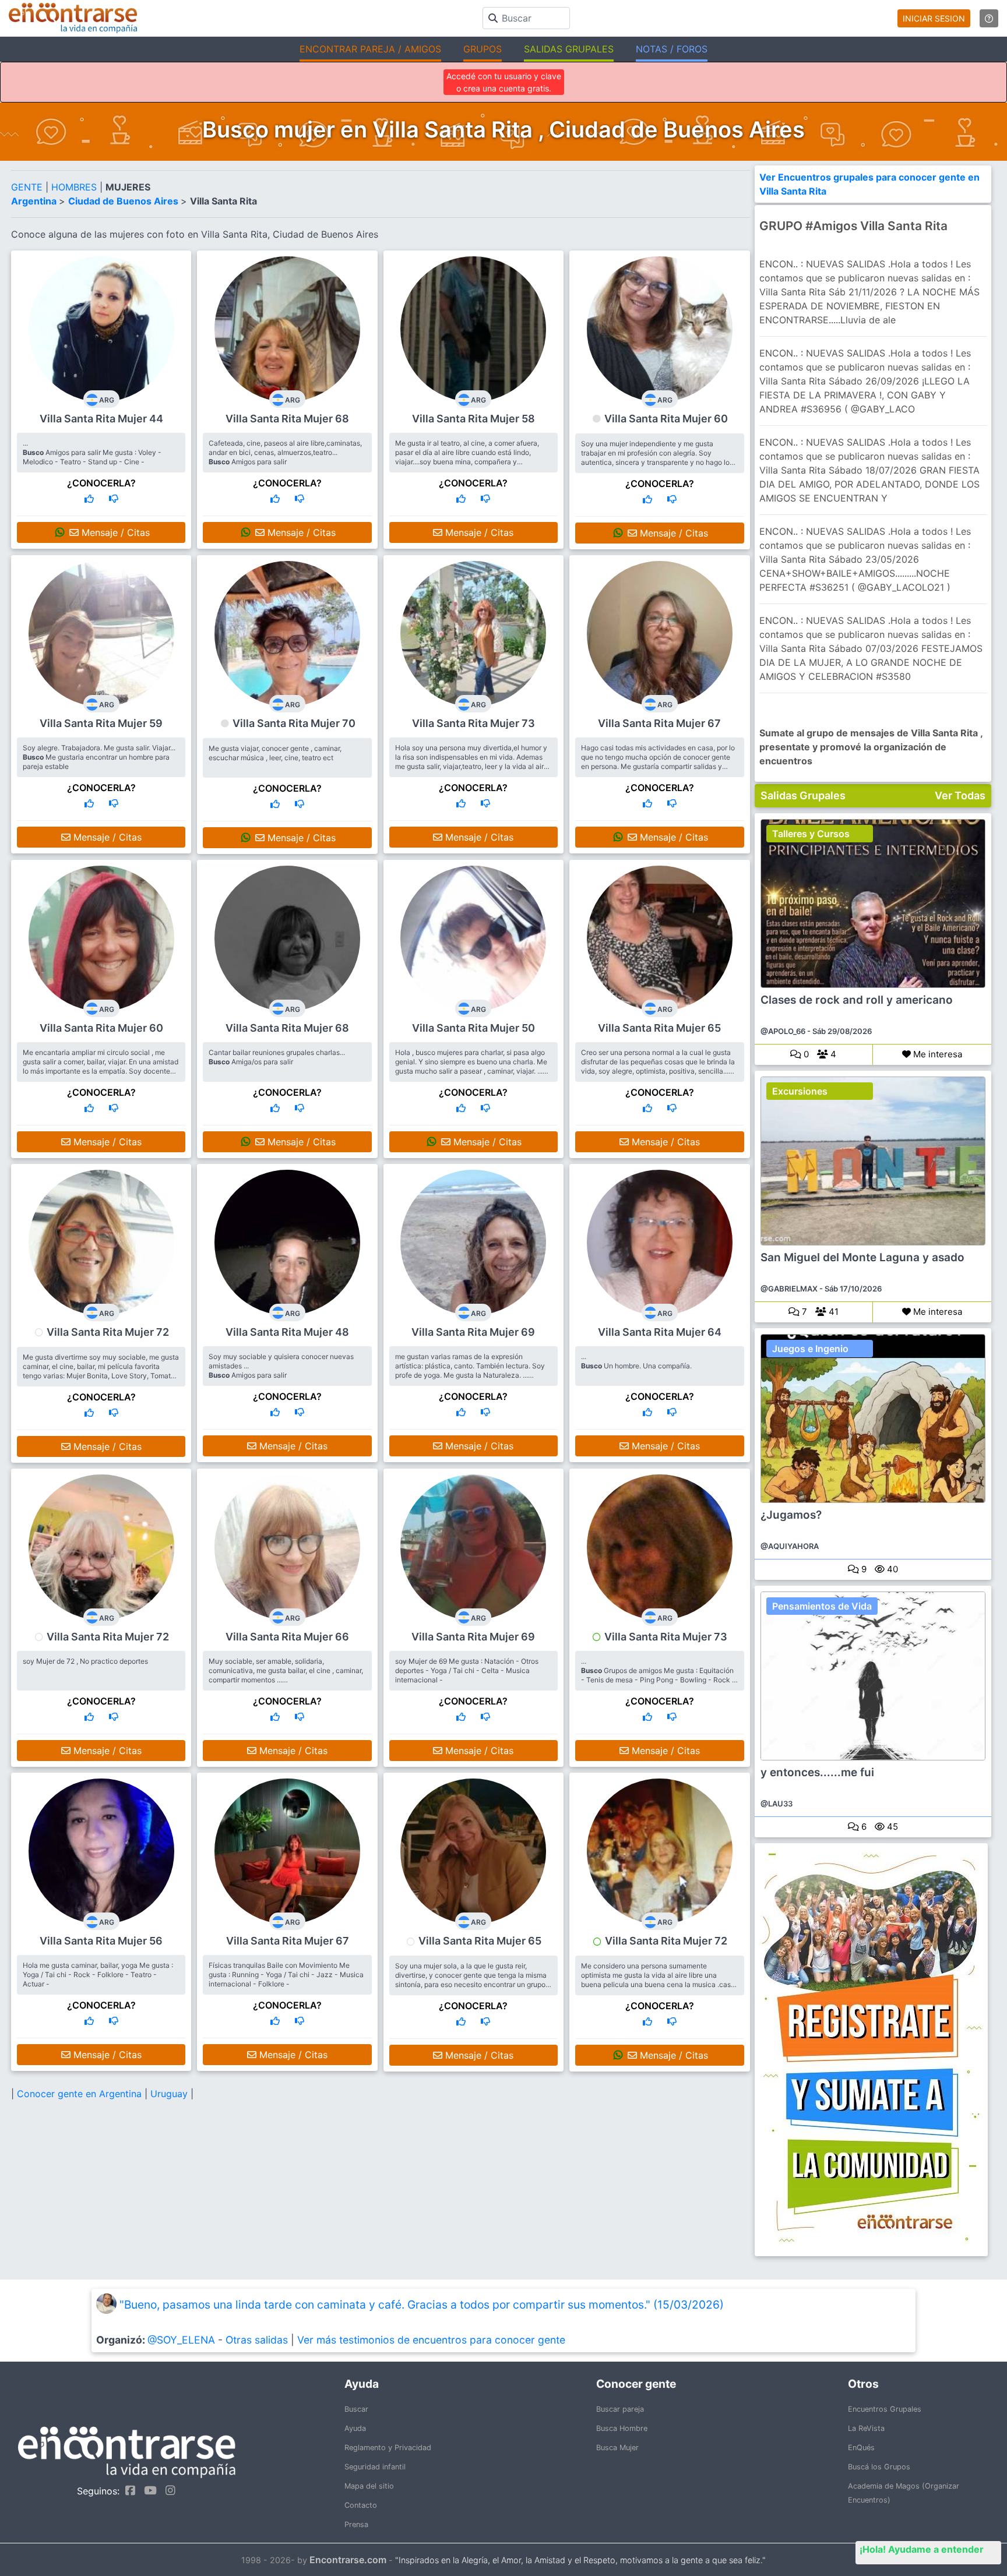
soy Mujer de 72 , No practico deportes (85, 1661)
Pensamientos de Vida (822, 1606)
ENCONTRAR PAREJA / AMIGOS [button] (370, 49)
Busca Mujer (617, 2448)
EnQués (861, 2448)
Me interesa (936, 1054)
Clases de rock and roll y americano (857, 1000)
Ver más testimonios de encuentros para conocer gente (431, 2340)
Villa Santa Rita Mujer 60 (666, 419)
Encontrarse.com (348, 2560)
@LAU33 (777, 1804)
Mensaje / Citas (114, 532)
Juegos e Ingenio (810, 1349)
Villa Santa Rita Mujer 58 (473, 419)
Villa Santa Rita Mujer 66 (287, 1637)
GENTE (28, 187)
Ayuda (355, 2428)
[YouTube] (147, 2490)
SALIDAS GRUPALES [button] (569, 49)
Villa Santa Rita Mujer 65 (659, 1028)
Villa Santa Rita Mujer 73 (473, 723)
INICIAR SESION (934, 18)
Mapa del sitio (369, 2486)
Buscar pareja (620, 2409)
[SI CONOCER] (89, 499)
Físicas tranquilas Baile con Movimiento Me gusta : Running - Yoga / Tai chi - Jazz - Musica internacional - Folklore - (286, 1975)
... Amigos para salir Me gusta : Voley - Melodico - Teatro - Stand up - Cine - (92, 452)
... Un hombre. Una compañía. (636, 1361)
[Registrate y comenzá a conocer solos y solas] (873, 2050)
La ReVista (866, 2428)
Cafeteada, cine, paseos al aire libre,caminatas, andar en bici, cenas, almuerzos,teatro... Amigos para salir (285, 452)
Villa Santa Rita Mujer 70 (294, 723)
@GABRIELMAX (789, 1289)
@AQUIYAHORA (790, 1546)
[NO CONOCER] (114, 499)
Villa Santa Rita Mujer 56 (101, 1941)
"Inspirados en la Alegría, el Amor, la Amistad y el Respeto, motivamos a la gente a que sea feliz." (580, 2560)
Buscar (356, 2409)
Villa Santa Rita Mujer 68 (287, 419)
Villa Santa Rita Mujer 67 (659, 723)
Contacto (361, 2505)
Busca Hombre (622, 2428)
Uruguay (170, 2094)
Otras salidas (257, 2340)
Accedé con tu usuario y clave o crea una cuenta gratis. (504, 82)
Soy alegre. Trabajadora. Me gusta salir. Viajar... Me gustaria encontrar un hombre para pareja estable (99, 757)
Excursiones (800, 1091)
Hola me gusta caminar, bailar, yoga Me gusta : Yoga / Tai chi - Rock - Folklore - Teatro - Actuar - (98, 1975)
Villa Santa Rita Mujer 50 (473, 1028)
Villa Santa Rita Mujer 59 (101, 723)
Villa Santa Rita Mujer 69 (473, 1332)
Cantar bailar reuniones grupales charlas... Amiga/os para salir (277, 1057)
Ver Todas (960, 795)
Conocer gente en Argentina (81, 2094)
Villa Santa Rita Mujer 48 (287, 1332)
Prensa (356, 2524)
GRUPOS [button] (483, 49)
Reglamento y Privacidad (388, 2448)
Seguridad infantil (375, 2467)
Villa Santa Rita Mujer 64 (660, 1332)
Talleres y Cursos (811, 834)
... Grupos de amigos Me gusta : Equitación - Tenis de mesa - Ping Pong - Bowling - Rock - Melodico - (658, 1675)
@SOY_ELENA (181, 2340)
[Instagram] (168, 2490)
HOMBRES (75, 187)
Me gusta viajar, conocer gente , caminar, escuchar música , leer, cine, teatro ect (275, 753)
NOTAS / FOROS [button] (672, 49)
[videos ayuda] (989, 18)
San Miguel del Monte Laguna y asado (862, 1258)
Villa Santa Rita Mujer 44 (101, 419)
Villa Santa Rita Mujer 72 (108, 1332)
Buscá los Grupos (879, 2467)
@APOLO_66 (783, 1031)
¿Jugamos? (791, 1515)
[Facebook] (127, 2490)
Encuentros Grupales (885, 2409)
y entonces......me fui (817, 1773)
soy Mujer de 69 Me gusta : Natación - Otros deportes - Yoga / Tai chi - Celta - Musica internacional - (467, 1670)
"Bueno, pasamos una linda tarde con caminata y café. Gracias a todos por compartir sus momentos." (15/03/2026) (422, 2305)
